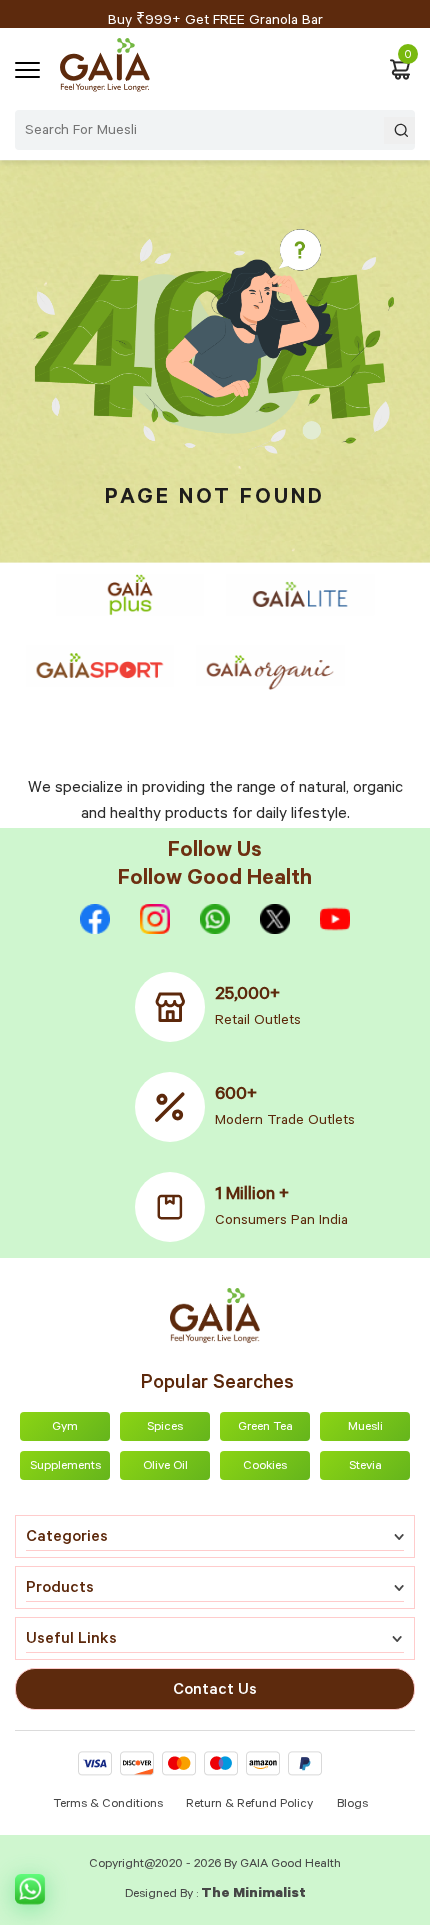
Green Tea (265, 1428)
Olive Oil (165, 1467)
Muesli (365, 1428)
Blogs (352, 1805)
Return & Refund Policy (249, 1805)
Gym (65, 1428)
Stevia (365, 1467)
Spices (165, 1428)
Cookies (265, 1467)
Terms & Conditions (109, 1805)
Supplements (65, 1467)
